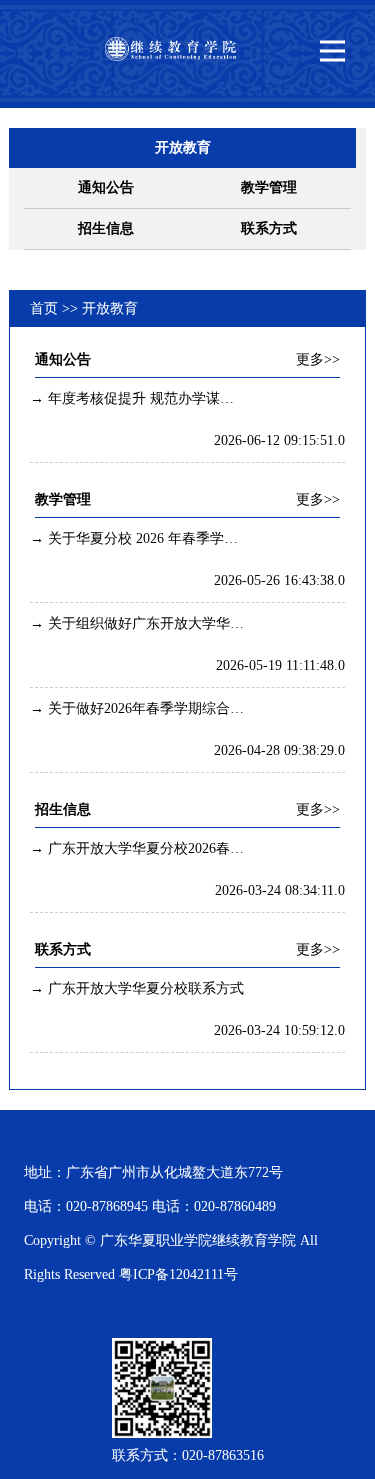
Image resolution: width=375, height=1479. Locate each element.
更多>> (318, 359)
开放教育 (110, 308)
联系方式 (269, 228)
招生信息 (106, 228)
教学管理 (269, 187)
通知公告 (106, 187)
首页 (44, 308)
